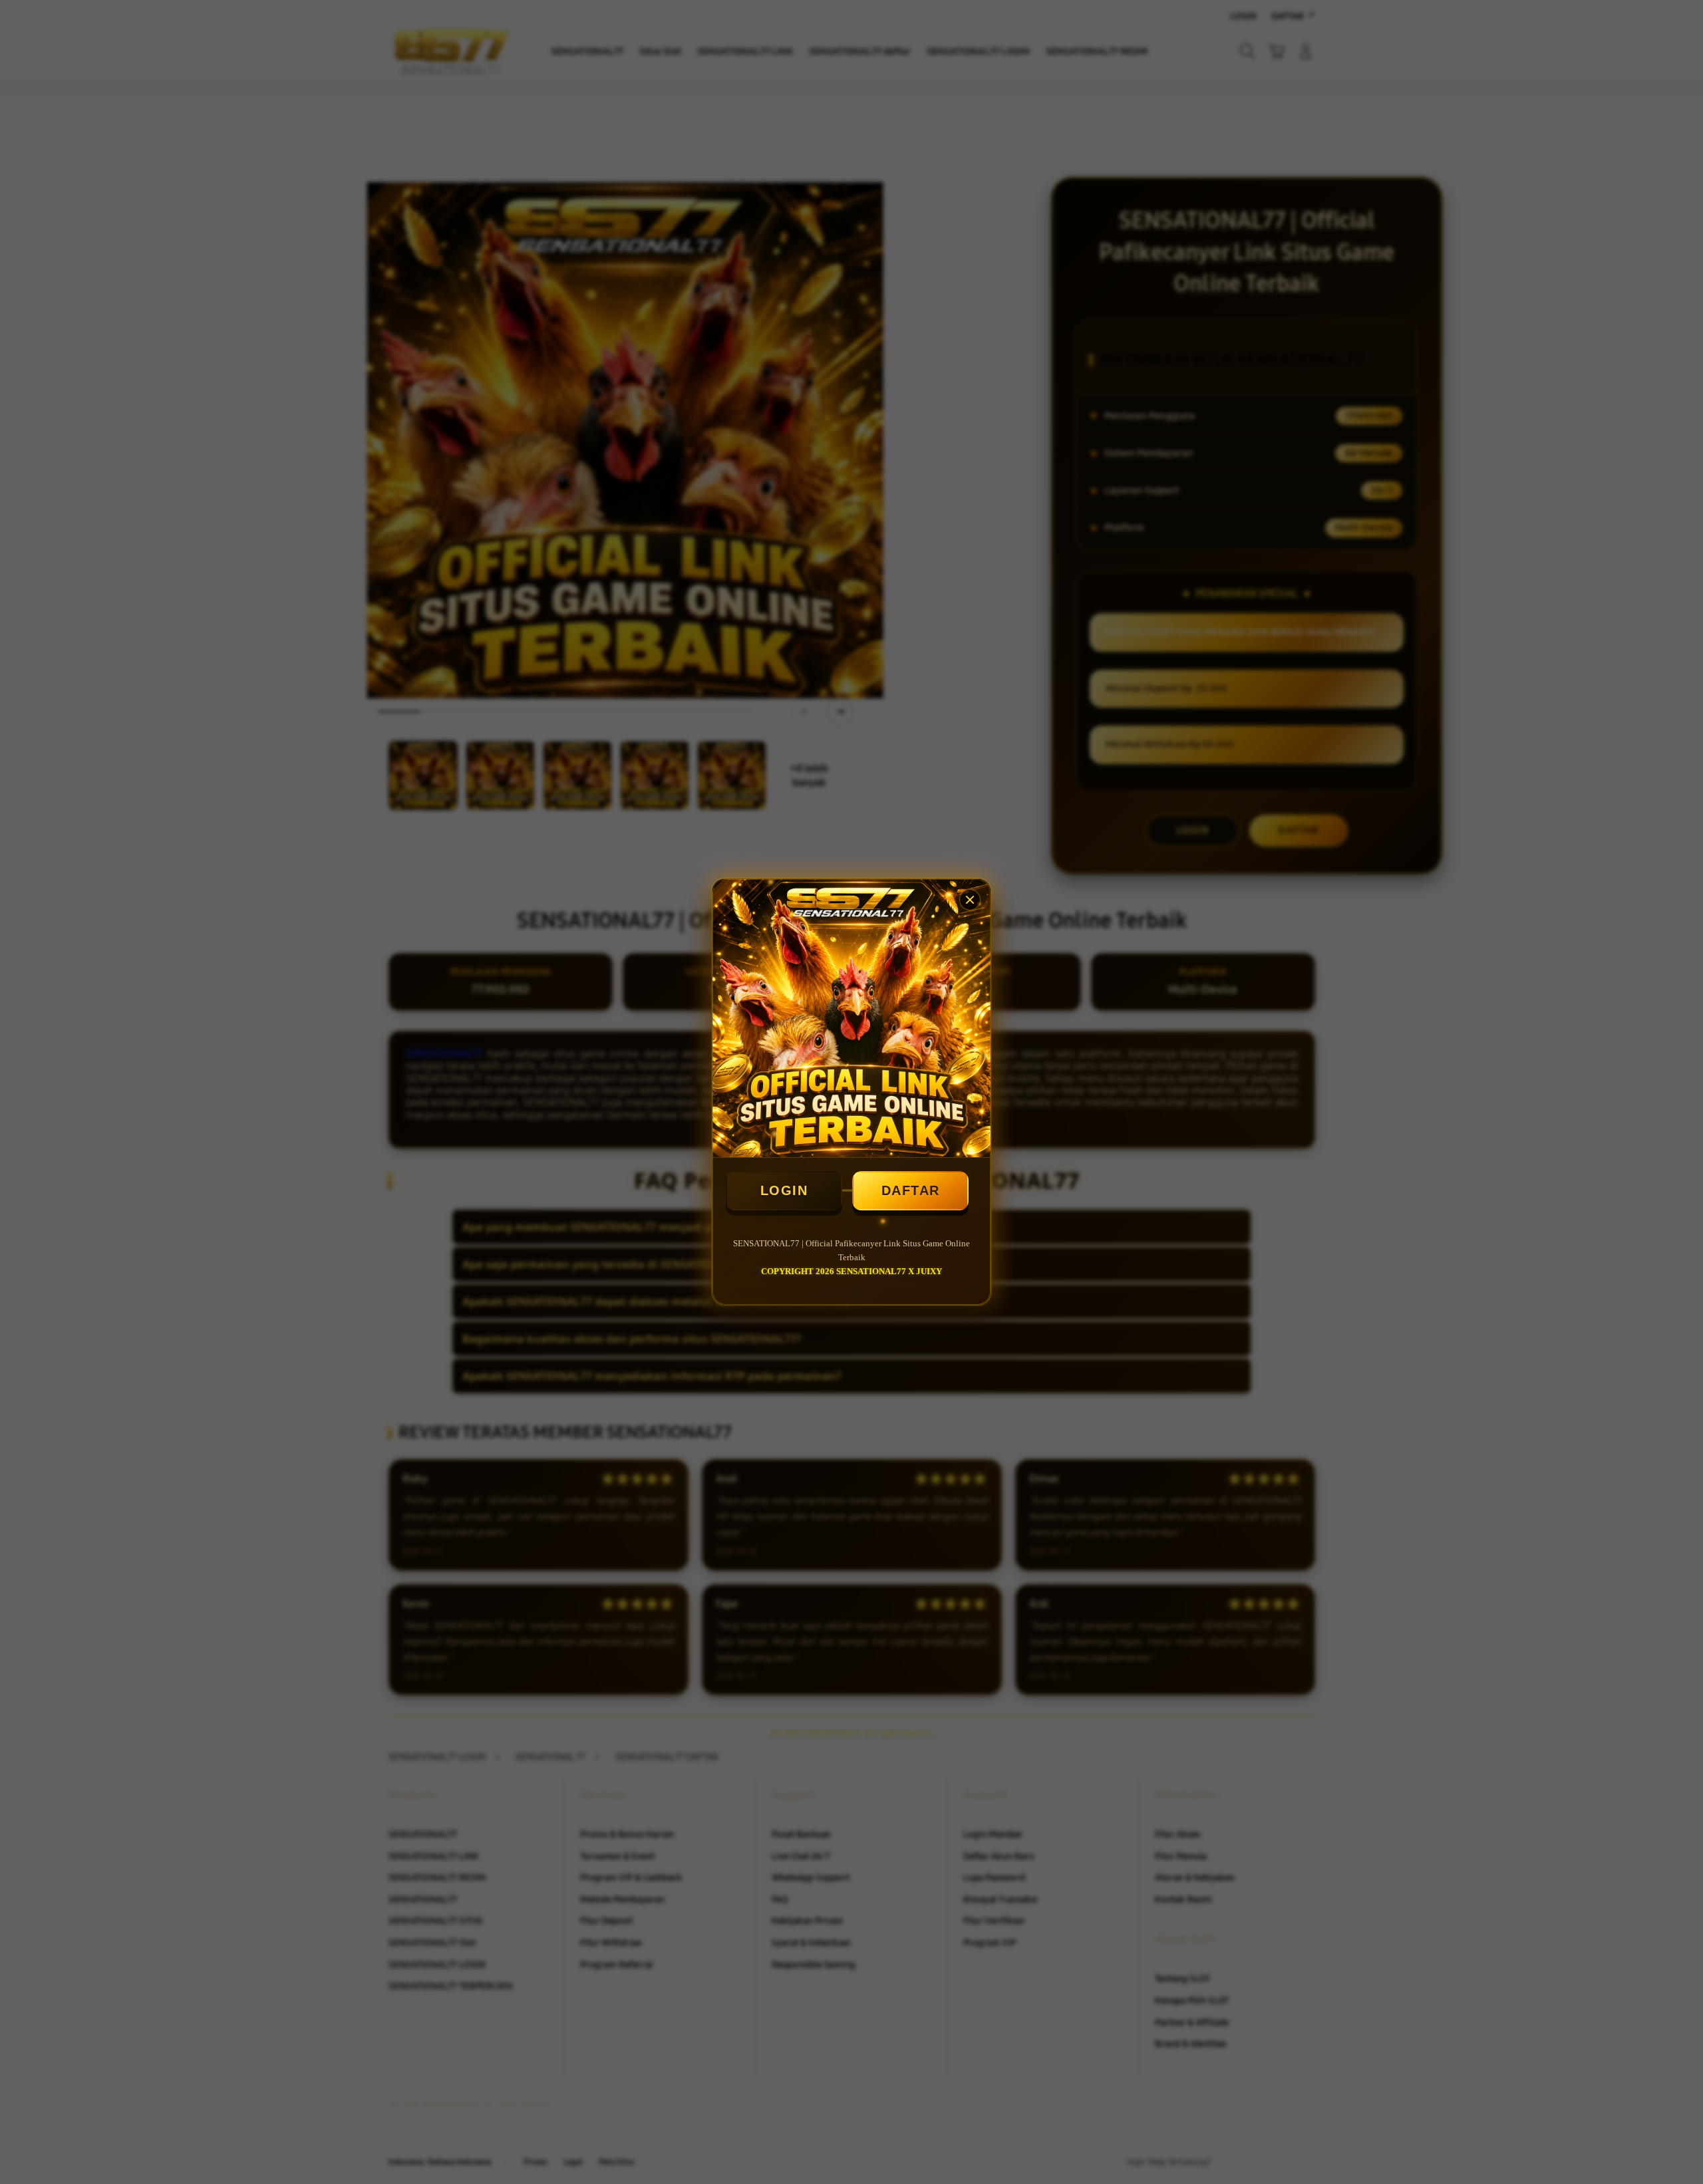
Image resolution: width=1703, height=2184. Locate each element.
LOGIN (784, 1190)
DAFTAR (911, 1190)
